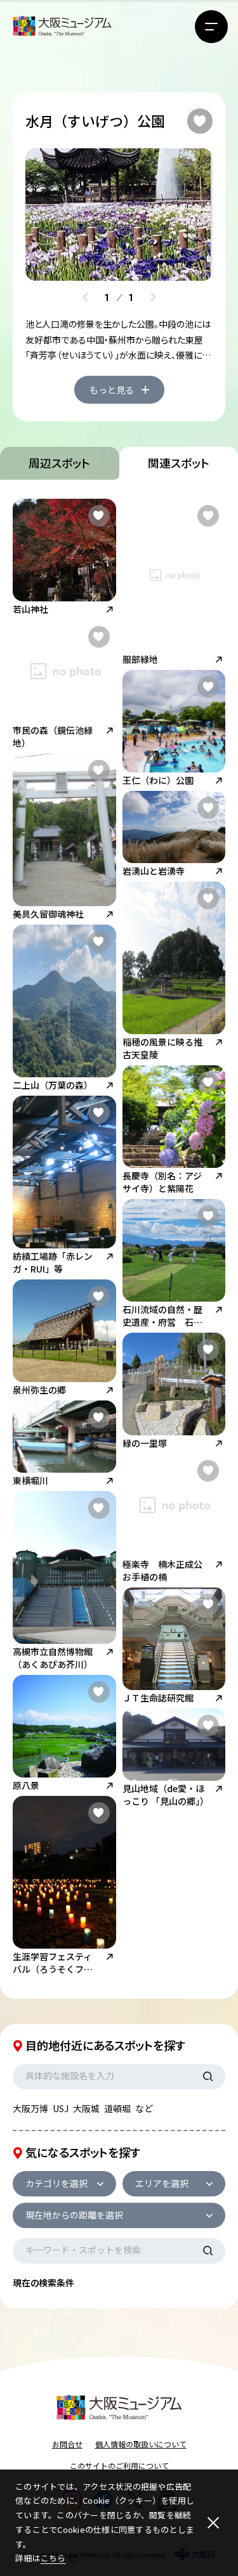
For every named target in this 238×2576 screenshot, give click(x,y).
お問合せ (67, 2444)
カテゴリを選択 (56, 2183)
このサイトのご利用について (119, 2465)
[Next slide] (153, 297)
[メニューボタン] (211, 27)
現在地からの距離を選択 (74, 2215)
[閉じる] (213, 2523)
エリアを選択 (162, 2183)
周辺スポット (59, 463)
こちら (53, 2558)
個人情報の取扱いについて (141, 2444)
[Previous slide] (86, 297)
